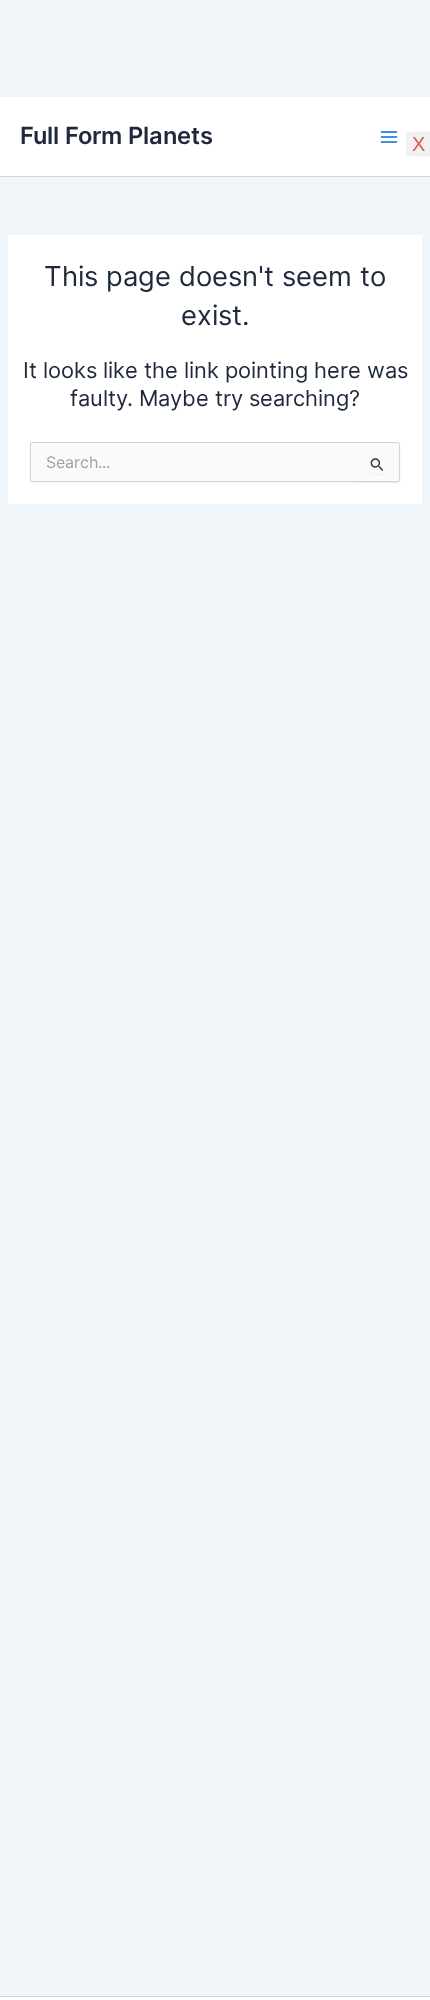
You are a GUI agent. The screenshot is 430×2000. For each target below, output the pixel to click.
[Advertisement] (215, 140)
